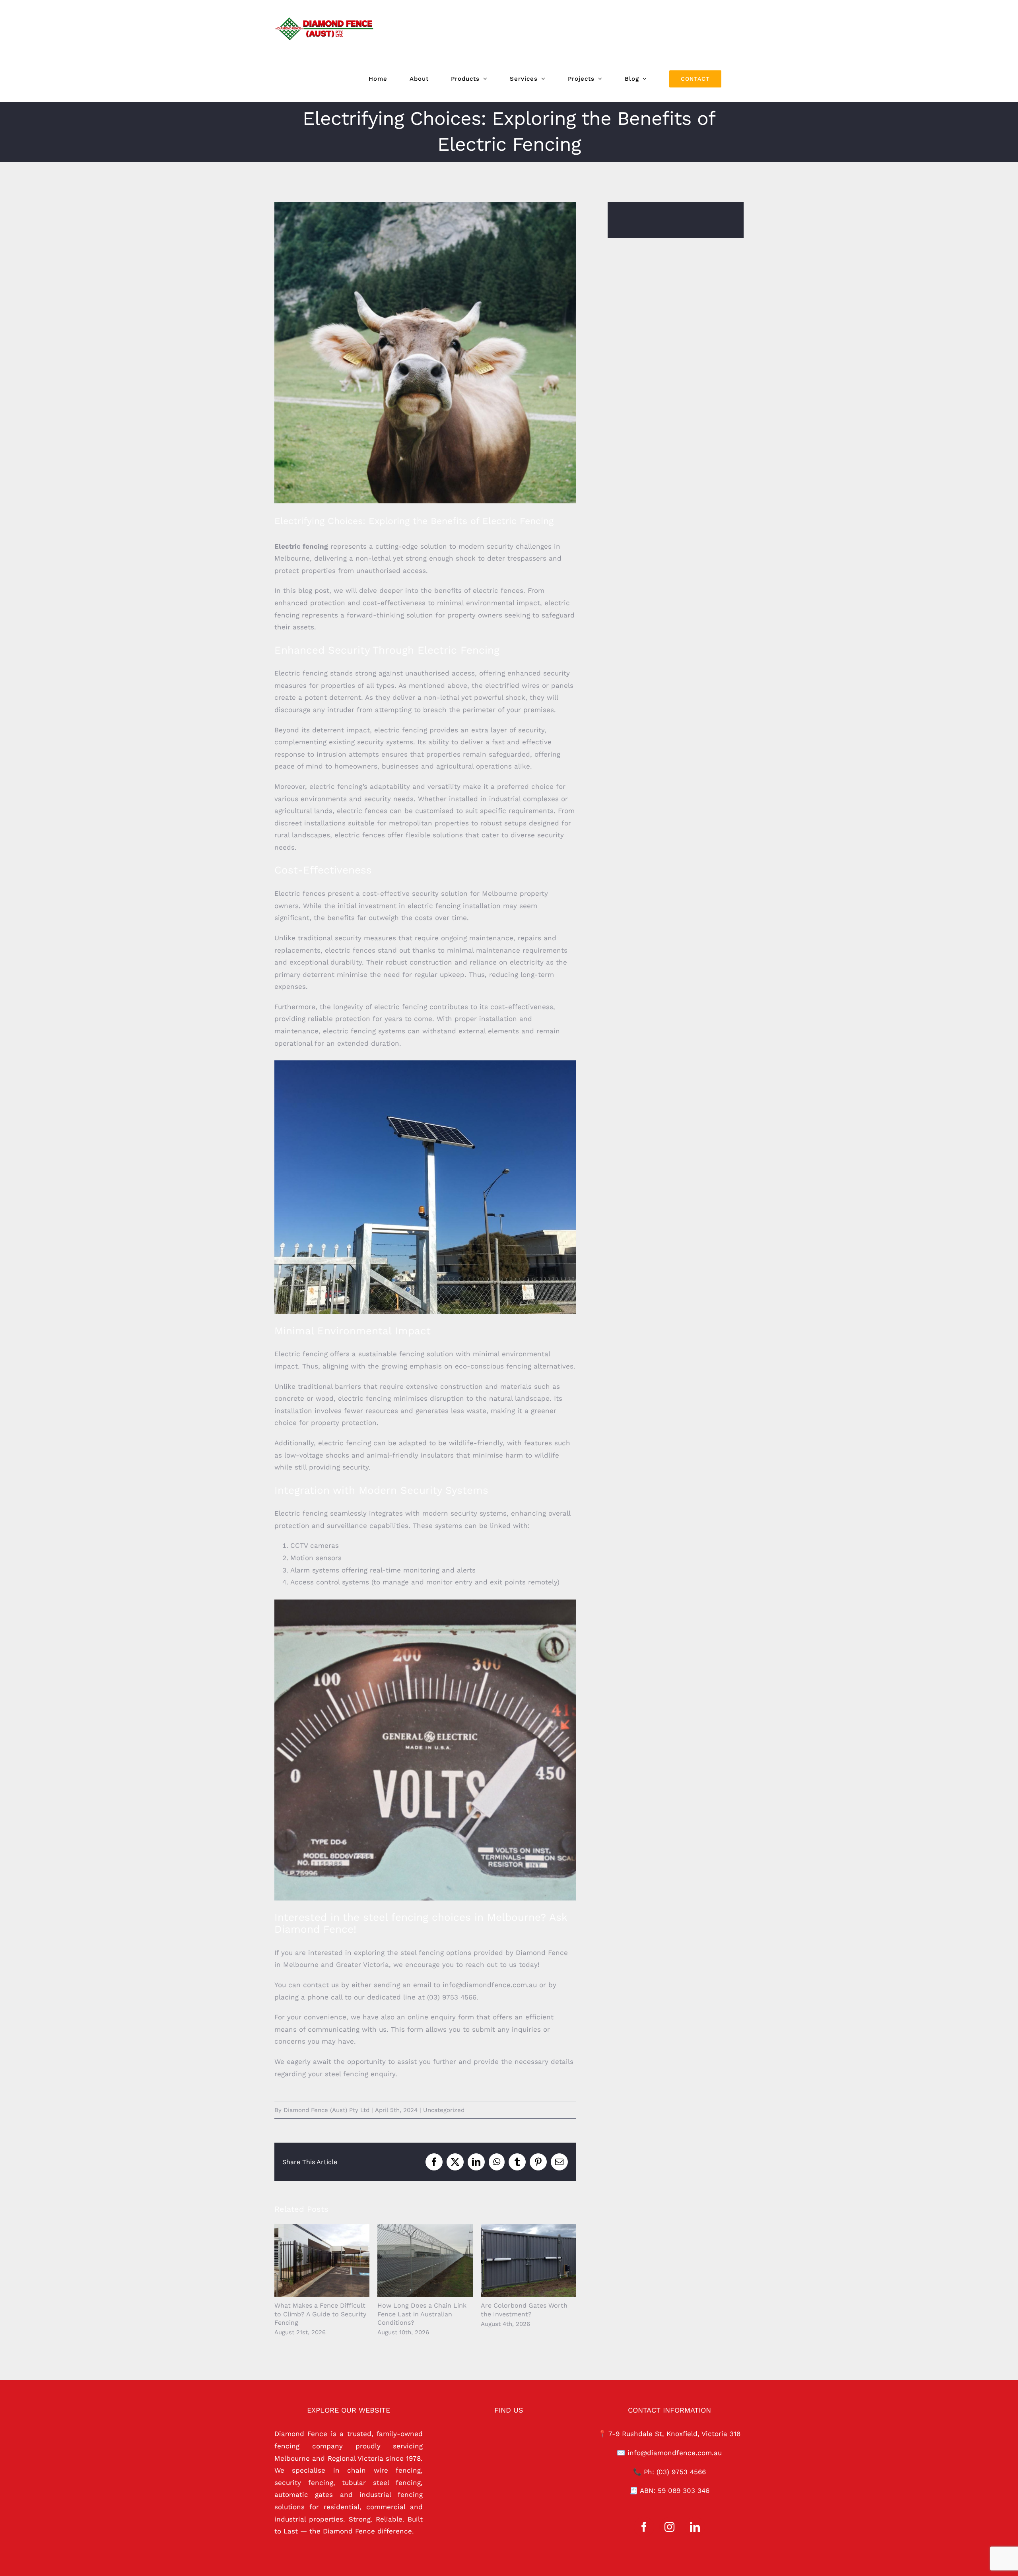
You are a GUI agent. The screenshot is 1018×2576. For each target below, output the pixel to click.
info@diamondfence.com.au (675, 2453)
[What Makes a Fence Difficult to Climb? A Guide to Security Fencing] (322, 2261)
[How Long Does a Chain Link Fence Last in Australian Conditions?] (425, 2261)
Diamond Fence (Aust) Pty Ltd (326, 2110)
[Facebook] (644, 2527)
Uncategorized (444, 2110)
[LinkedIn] (695, 2527)
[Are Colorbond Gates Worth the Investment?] (528, 2261)
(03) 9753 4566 (681, 2472)
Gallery (333, 2261)
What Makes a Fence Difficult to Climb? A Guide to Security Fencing (311, 2261)
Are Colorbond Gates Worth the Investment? (517, 2261)
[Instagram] (669, 2527)
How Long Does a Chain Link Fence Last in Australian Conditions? (414, 2261)
